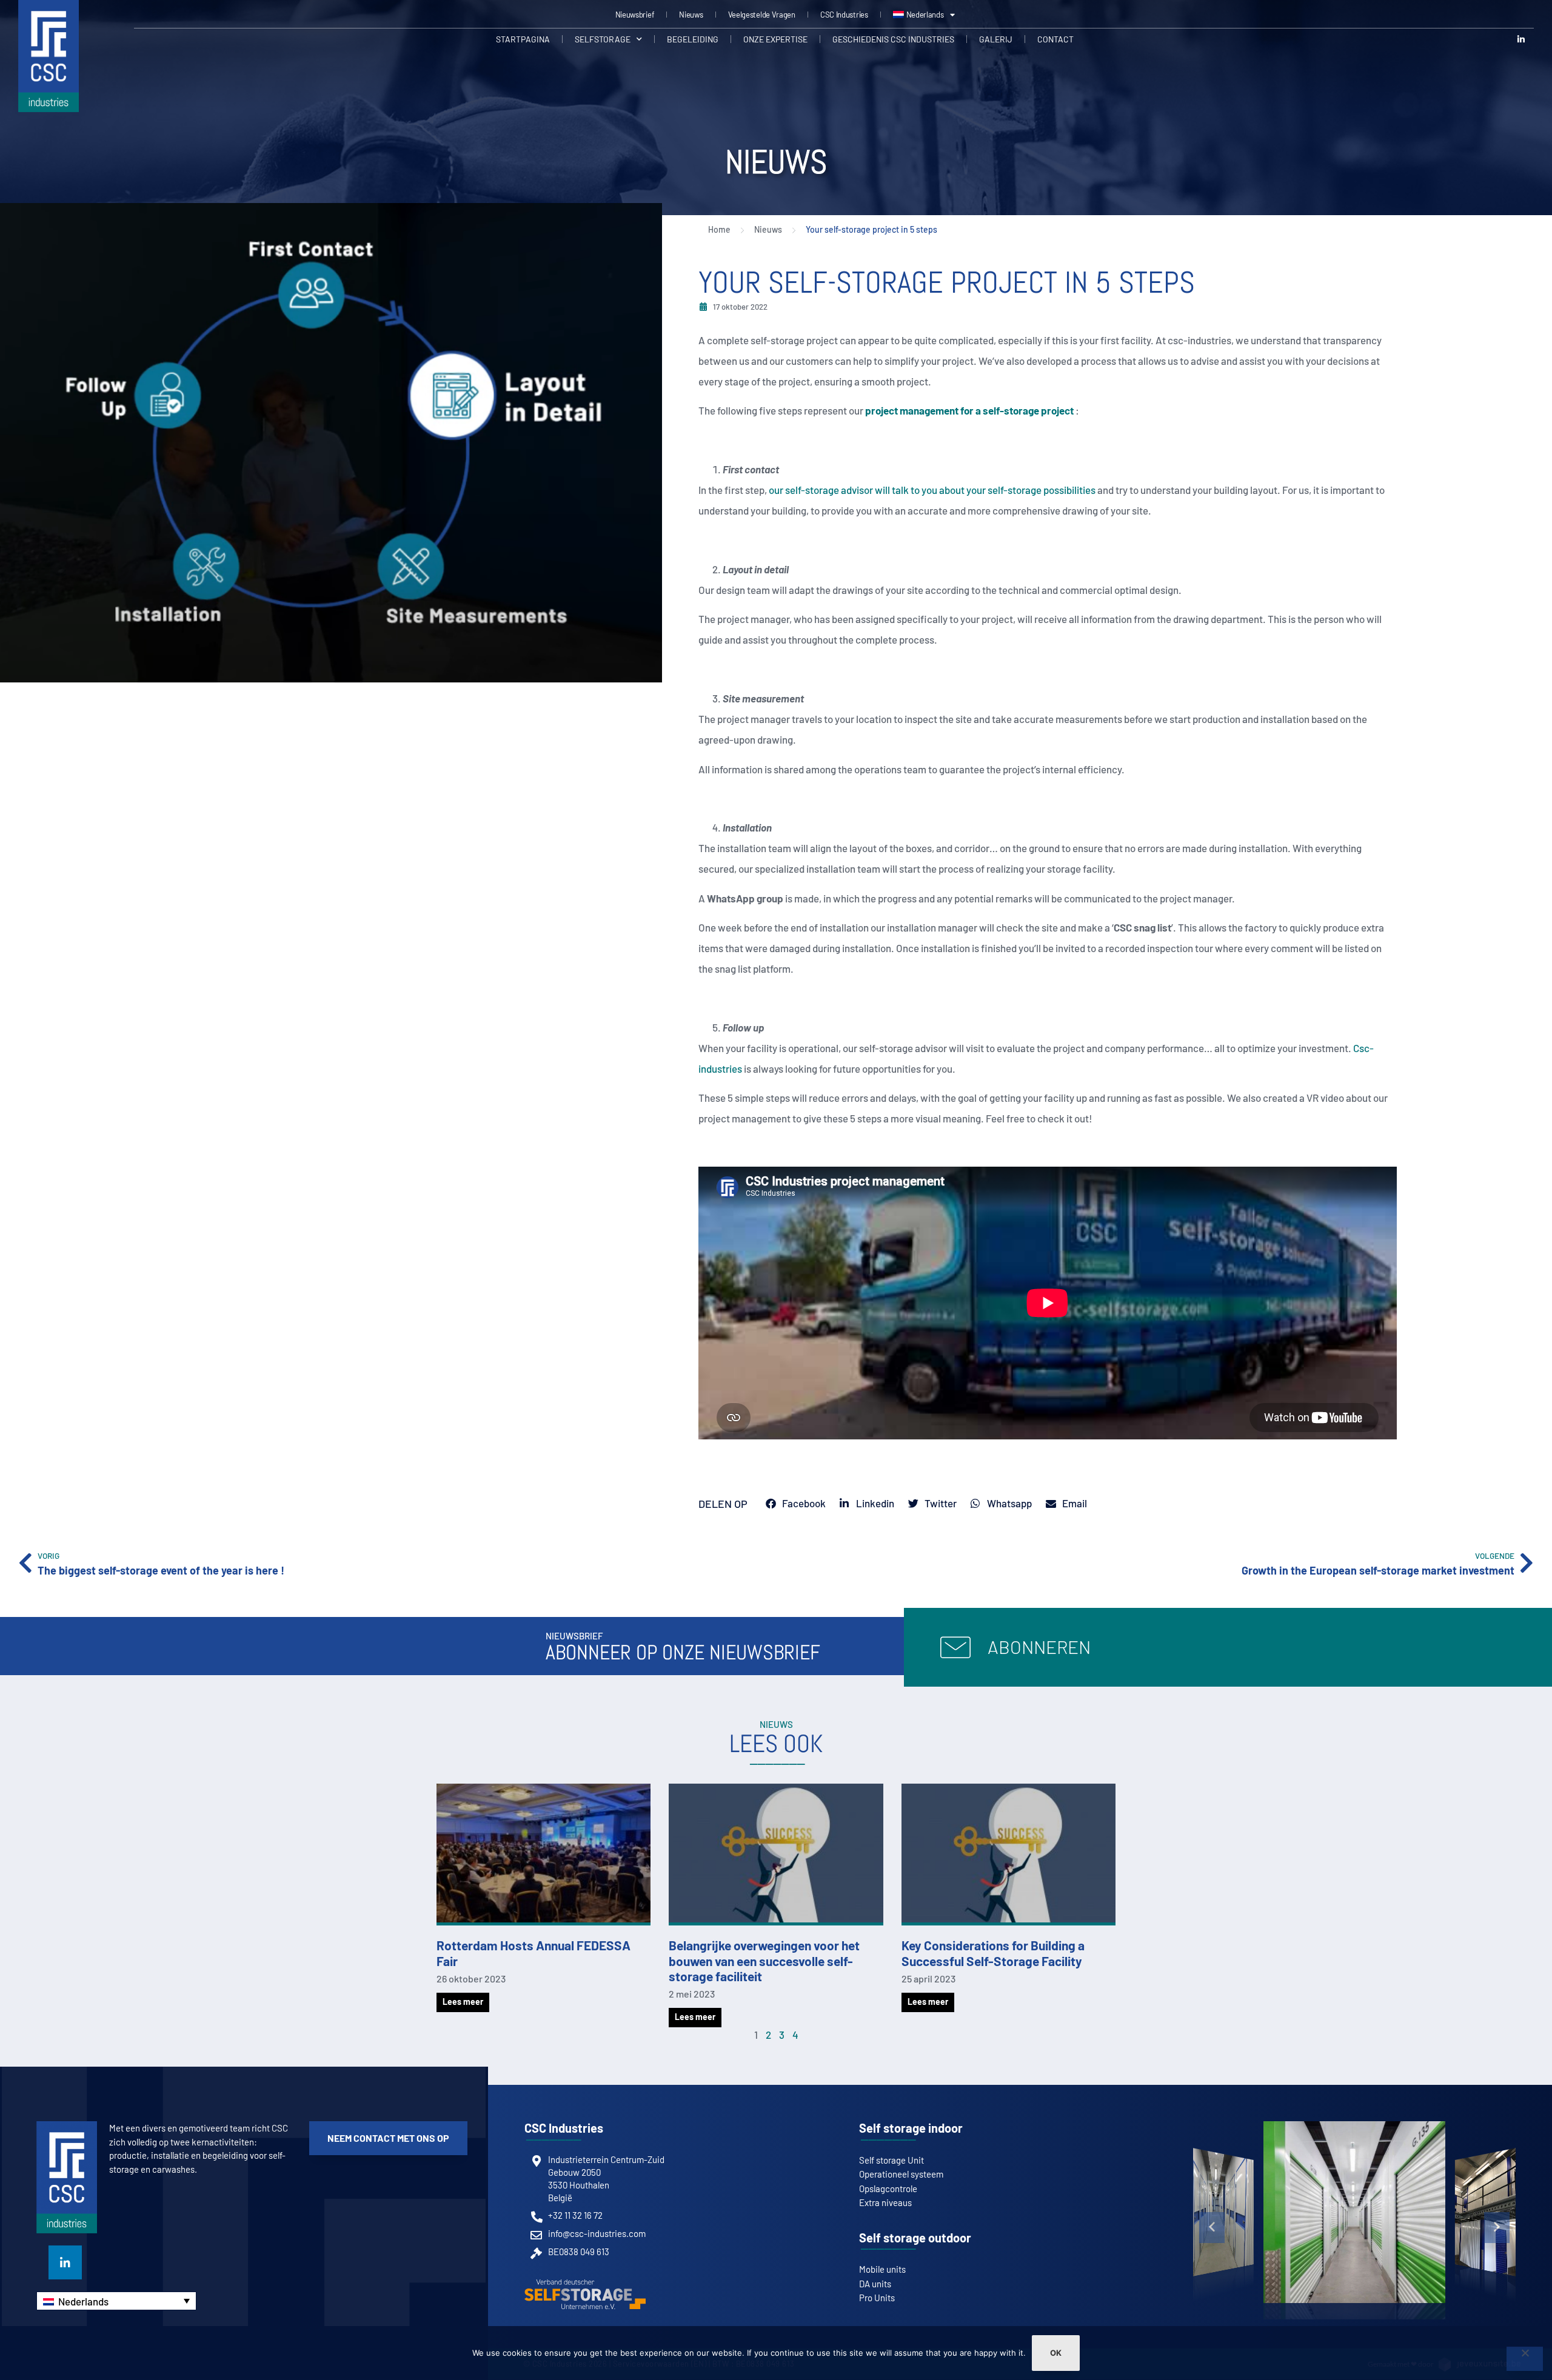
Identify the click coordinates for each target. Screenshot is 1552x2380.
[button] (1212, 2227)
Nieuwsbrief (635, 15)
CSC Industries (844, 15)
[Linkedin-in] (1521, 39)
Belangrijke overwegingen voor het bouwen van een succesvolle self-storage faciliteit (764, 1960)
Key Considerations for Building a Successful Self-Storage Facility (993, 1953)
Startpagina (523, 39)
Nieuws (691, 15)
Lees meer (463, 2002)
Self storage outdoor (915, 2238)
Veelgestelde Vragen (762, 15)
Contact (1055, 39)
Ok (1056, 2353)
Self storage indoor (911, 2128)
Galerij (996, 39)
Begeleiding (693, 39)
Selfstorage (603, 39)
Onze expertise (775, 39)
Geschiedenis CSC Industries (893, 39)
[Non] (1525, 2359)
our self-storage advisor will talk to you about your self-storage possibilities (932, 490)
